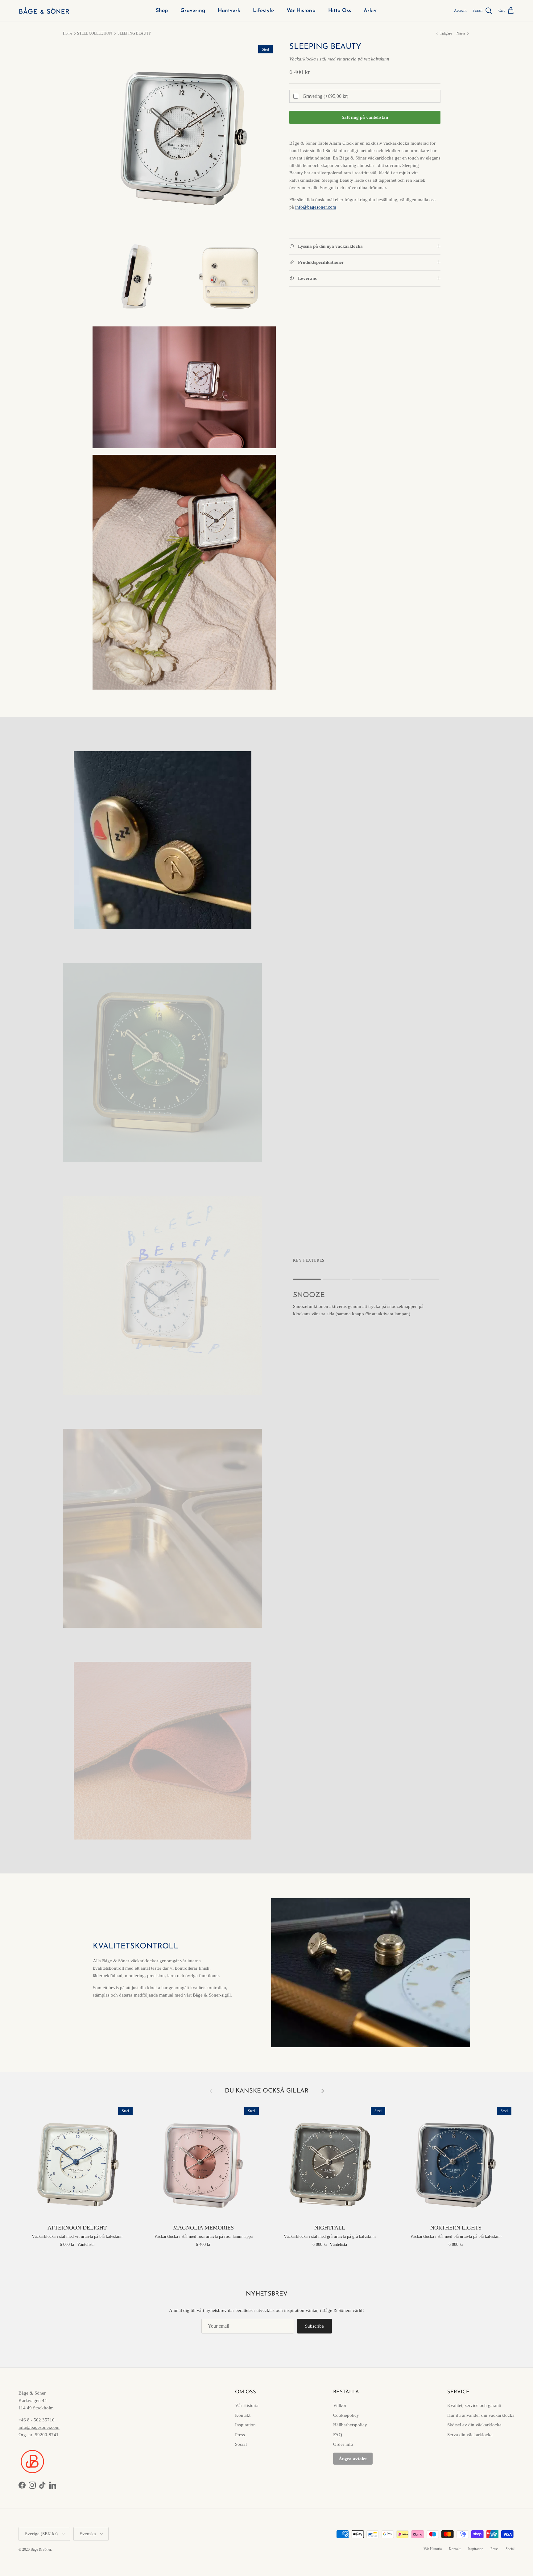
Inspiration (245, 2425)
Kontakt (243, 2415)
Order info (343, 2444)
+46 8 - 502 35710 (37, 2420)
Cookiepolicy (346, 2415)
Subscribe (314, 2326)
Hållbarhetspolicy (350, 2425)
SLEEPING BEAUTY (134, 33)
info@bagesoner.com (39, 2427)
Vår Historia (301, 11)
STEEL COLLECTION (95, 33)
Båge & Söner (41, 2549)
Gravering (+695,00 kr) (325, 96)
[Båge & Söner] (44, 11)
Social (241, 2444)
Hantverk (229, 11)
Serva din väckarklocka (470, 2435)
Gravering (193, 11)
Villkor (340, 2405)
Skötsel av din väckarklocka (474, 2425)
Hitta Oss (340, 11)
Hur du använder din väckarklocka (481, 2415)
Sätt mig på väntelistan (365, 117)
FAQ (338, 2435)
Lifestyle (263, 11)
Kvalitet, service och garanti (474, 2405)
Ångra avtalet (353, 2459)
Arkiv (370, 11)
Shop (162, 11)
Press (240, 2435)
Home (67, 33)
